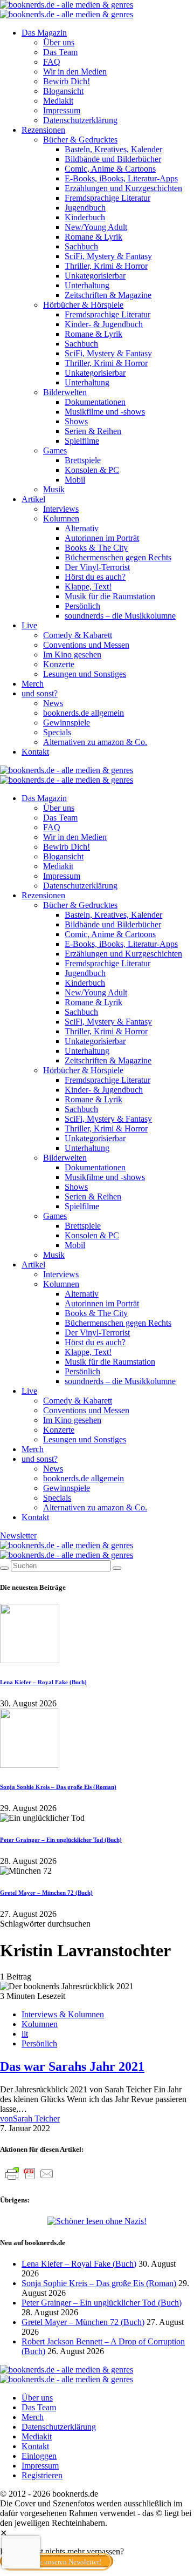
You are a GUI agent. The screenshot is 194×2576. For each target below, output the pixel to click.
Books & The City (96, 548)
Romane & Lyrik (93, 237)
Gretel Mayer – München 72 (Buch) (46, 1893)
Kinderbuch (85, 217)
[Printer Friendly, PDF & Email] (30, 2179)
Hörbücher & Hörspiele (83, 305)
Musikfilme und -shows (105, 412)
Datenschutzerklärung (80, 120)
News (53, 703)
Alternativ (82, 528)
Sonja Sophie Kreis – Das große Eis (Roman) (58, 1787)
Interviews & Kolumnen (63, 2014)
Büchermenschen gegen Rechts (118, 557)
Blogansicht (63, 91)
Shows (76, 421)
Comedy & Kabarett (78, 635)
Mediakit (58, 101)
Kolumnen (61, 518)
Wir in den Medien (75, 72)
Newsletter (18, 1536)
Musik (54, 489)
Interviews (61, 509)
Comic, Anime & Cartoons (110, 169)
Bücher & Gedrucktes (80, 140)
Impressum (62, 110)
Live (29, 625)
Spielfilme (82, 441)
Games (55, 450)
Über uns (59, 42)
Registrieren (42, 2475)
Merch (33, 684)
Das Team (60, 52)
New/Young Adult (96, 227)
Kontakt (35, 752)
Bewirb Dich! (67, 81)
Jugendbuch (85, 208)
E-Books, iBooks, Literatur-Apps (121, 178)
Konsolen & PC (92, 470)
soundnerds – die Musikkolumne (120, 616)
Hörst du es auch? (95, 577)
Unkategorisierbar (95, 276)
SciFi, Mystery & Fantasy (108, 256)
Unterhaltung (87, 285)
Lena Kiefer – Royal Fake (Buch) (43, 1682)
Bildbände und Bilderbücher (113, 159)
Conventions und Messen (86, 645)
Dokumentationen (95, 402)
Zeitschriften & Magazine (108, 295)
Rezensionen (43, 130)
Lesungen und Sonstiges (85, 674)
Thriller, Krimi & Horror (106, 266)
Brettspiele (83, 460)
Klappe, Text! (88, 587)
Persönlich (82, 606)
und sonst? (40, 693)
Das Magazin (44, 33)
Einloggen (39, 2456)
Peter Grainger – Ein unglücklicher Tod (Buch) (61, 1840)
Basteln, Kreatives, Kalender (113, 149)
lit (25, 2034)
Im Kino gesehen (72, 655)
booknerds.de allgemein (84, 713)
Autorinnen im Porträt (102, 538)
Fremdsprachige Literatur (108, 198)
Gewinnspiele (67, 723)
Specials (57, 732)
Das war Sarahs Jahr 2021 (72, 2066)
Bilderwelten (65, 392)
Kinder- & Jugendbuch (104, 324)
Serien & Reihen (93, 431)
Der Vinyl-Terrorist (97, 567)
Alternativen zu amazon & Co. (95, 742)
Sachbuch (81, 246)
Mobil (75, 480)
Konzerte (59, 664)
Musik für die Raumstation (110, 596)
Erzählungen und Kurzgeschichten (123, 188)
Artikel (33, 499)
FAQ (52, 62)
